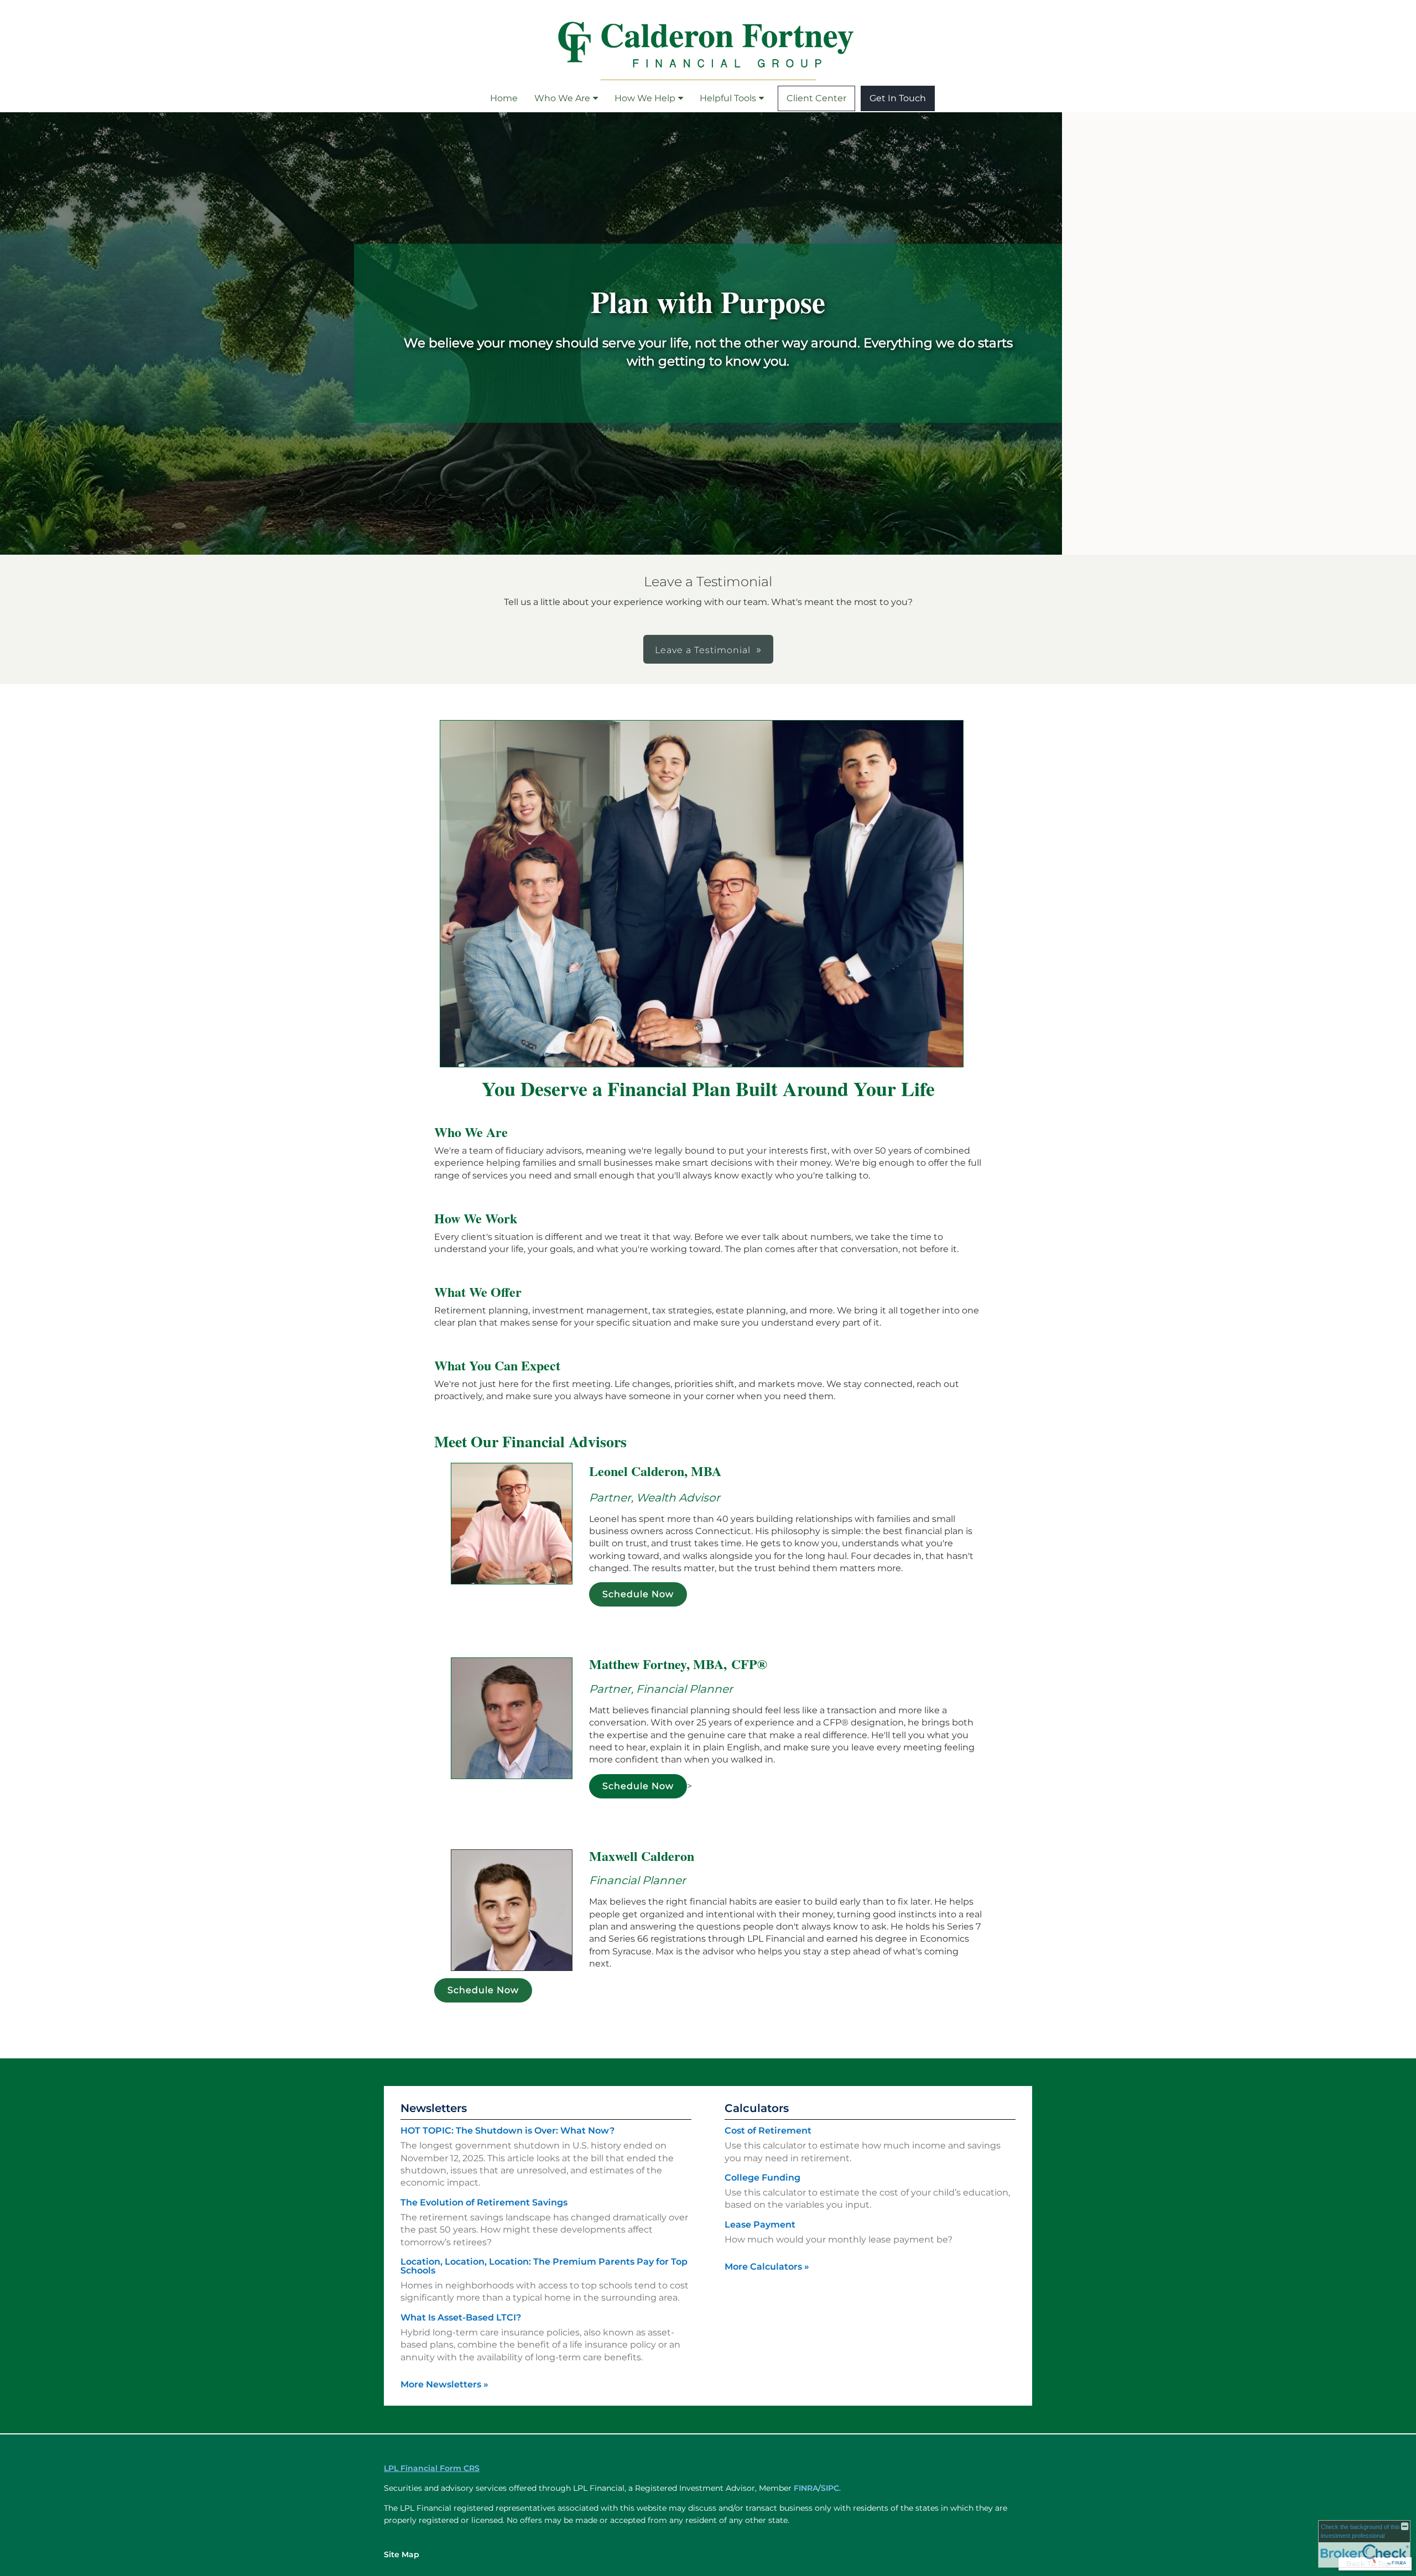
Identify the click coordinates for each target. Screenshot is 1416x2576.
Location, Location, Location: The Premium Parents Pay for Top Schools (544, 2266)
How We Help (645, 98)
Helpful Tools (728, 98)
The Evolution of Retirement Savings (484, 2202)
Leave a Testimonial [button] (703, 650)
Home (504, 98)
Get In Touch (898, 98)
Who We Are (562, 98)
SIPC (830, 2488)
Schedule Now (638, 1594)
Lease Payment (760, 2225)
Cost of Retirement (768, 2131)
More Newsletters (444, 2384)
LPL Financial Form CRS (432, 2468)
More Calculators (767, 2267)
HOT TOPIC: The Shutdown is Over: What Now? (507, 2131)
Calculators (757, 2108)
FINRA (806, 2488)
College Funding (762, 2178)
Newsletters (434, 2108)
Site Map (402, 2554)
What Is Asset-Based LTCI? (461, 2317)
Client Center (816, 98)
